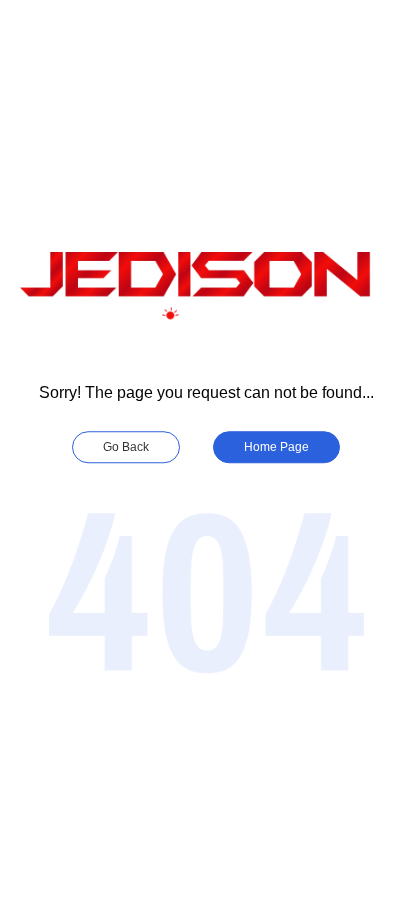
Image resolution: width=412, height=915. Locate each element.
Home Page (276, 447)
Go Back (126, 447)
